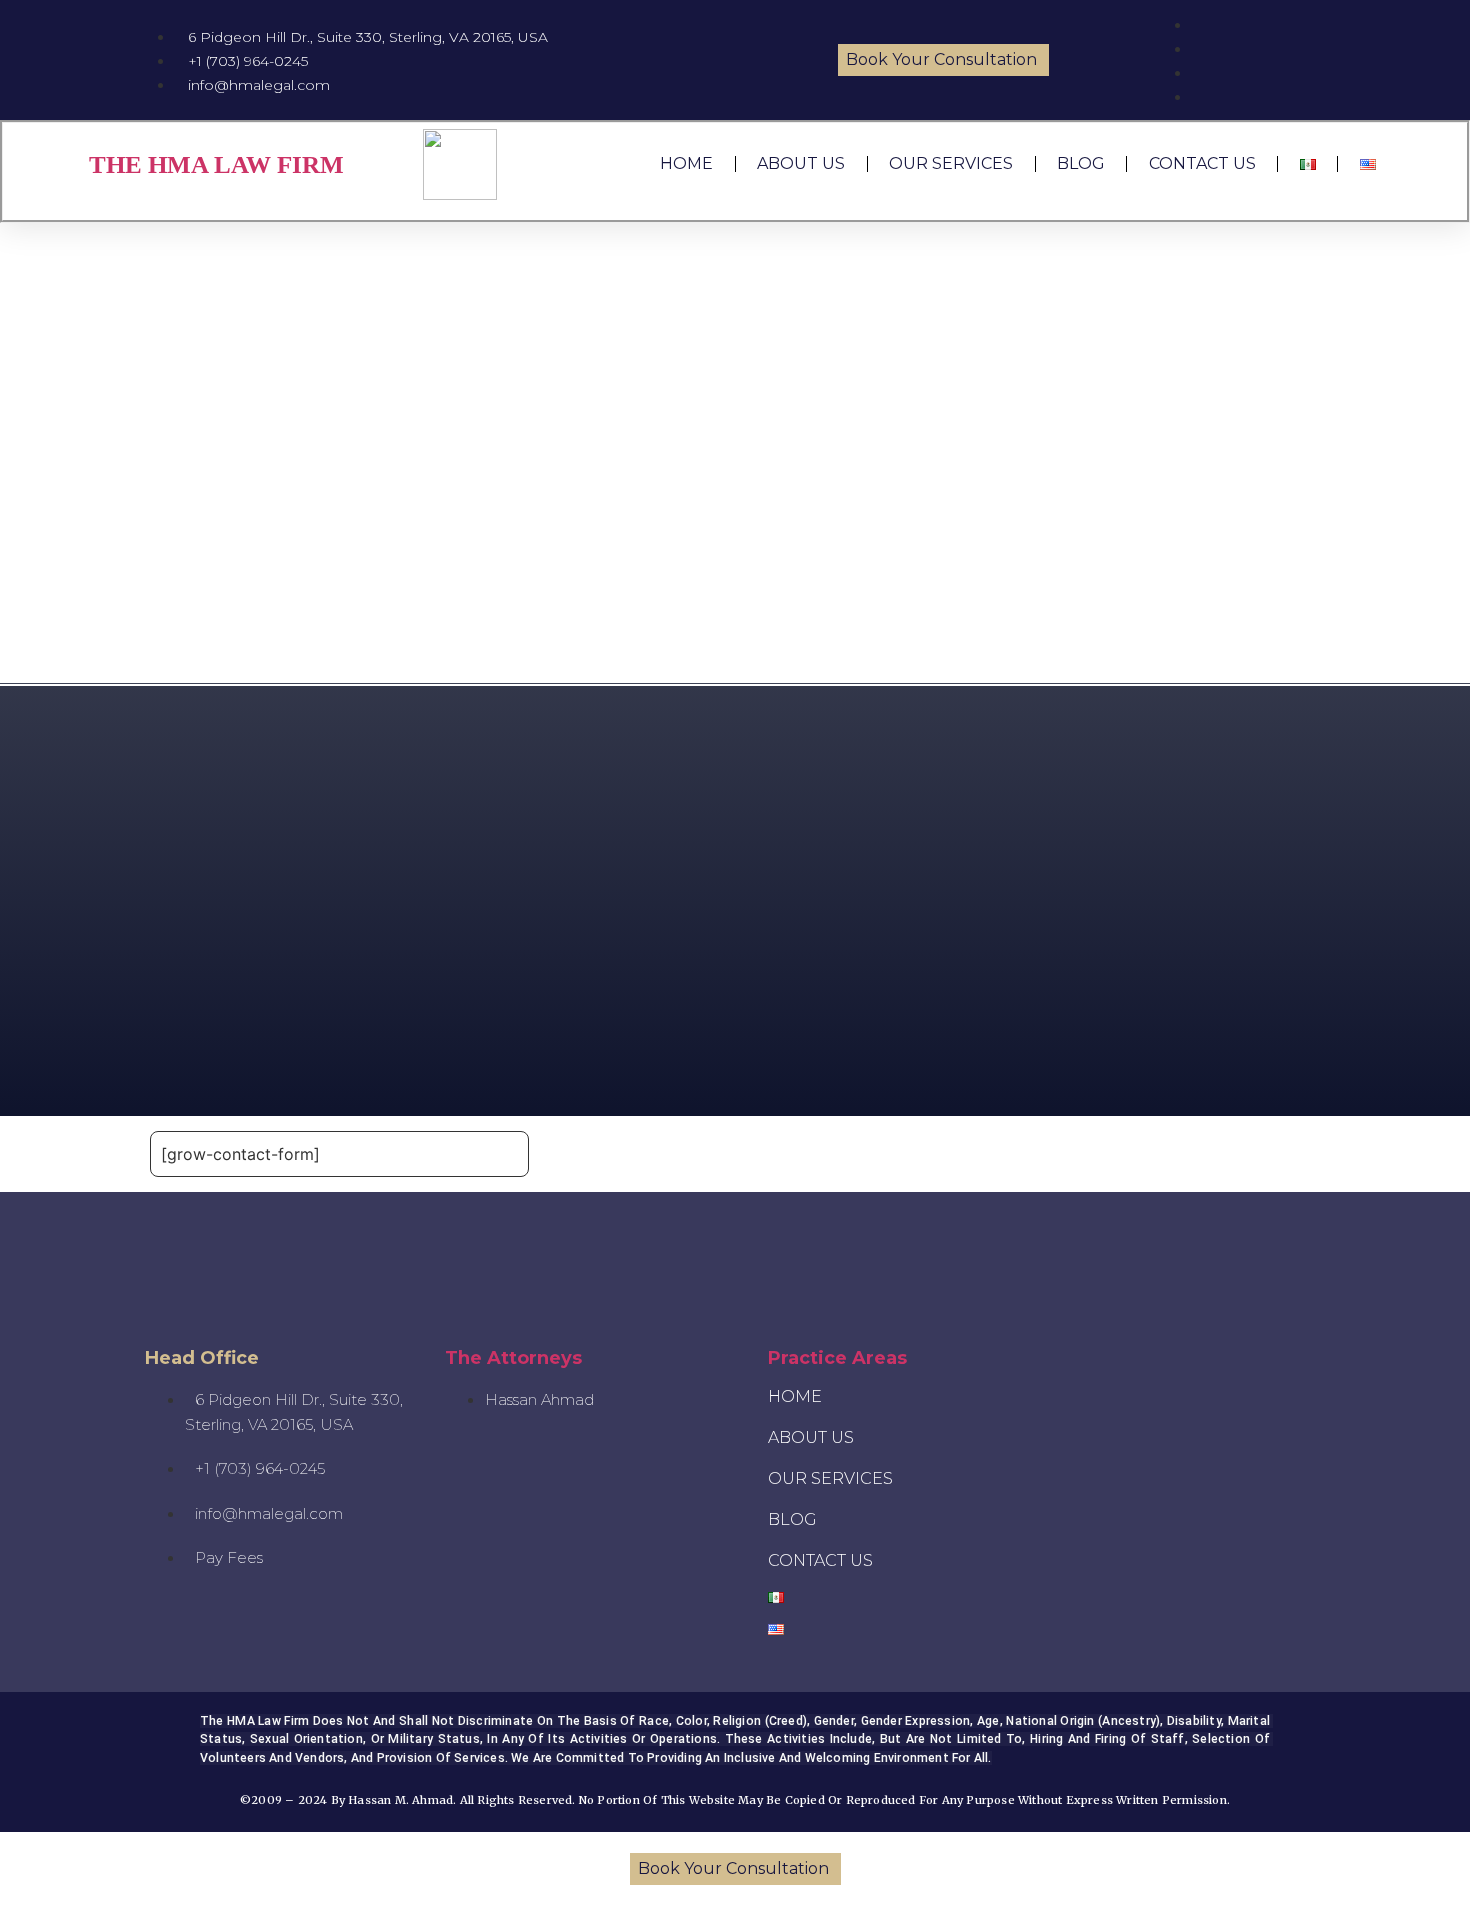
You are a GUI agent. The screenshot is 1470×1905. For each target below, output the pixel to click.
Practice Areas (837, 1358)
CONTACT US (1202, 163)
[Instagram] (1129, 1359)
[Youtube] (1069, 1359)
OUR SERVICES (951, 163)
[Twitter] (1189, 1359)
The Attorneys (513, 1358)
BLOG (1081, 163)
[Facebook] (1249, 1359)
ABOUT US (801, 163)
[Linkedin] (1309, 1359)
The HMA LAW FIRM (216, 164)
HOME (686, 163)
